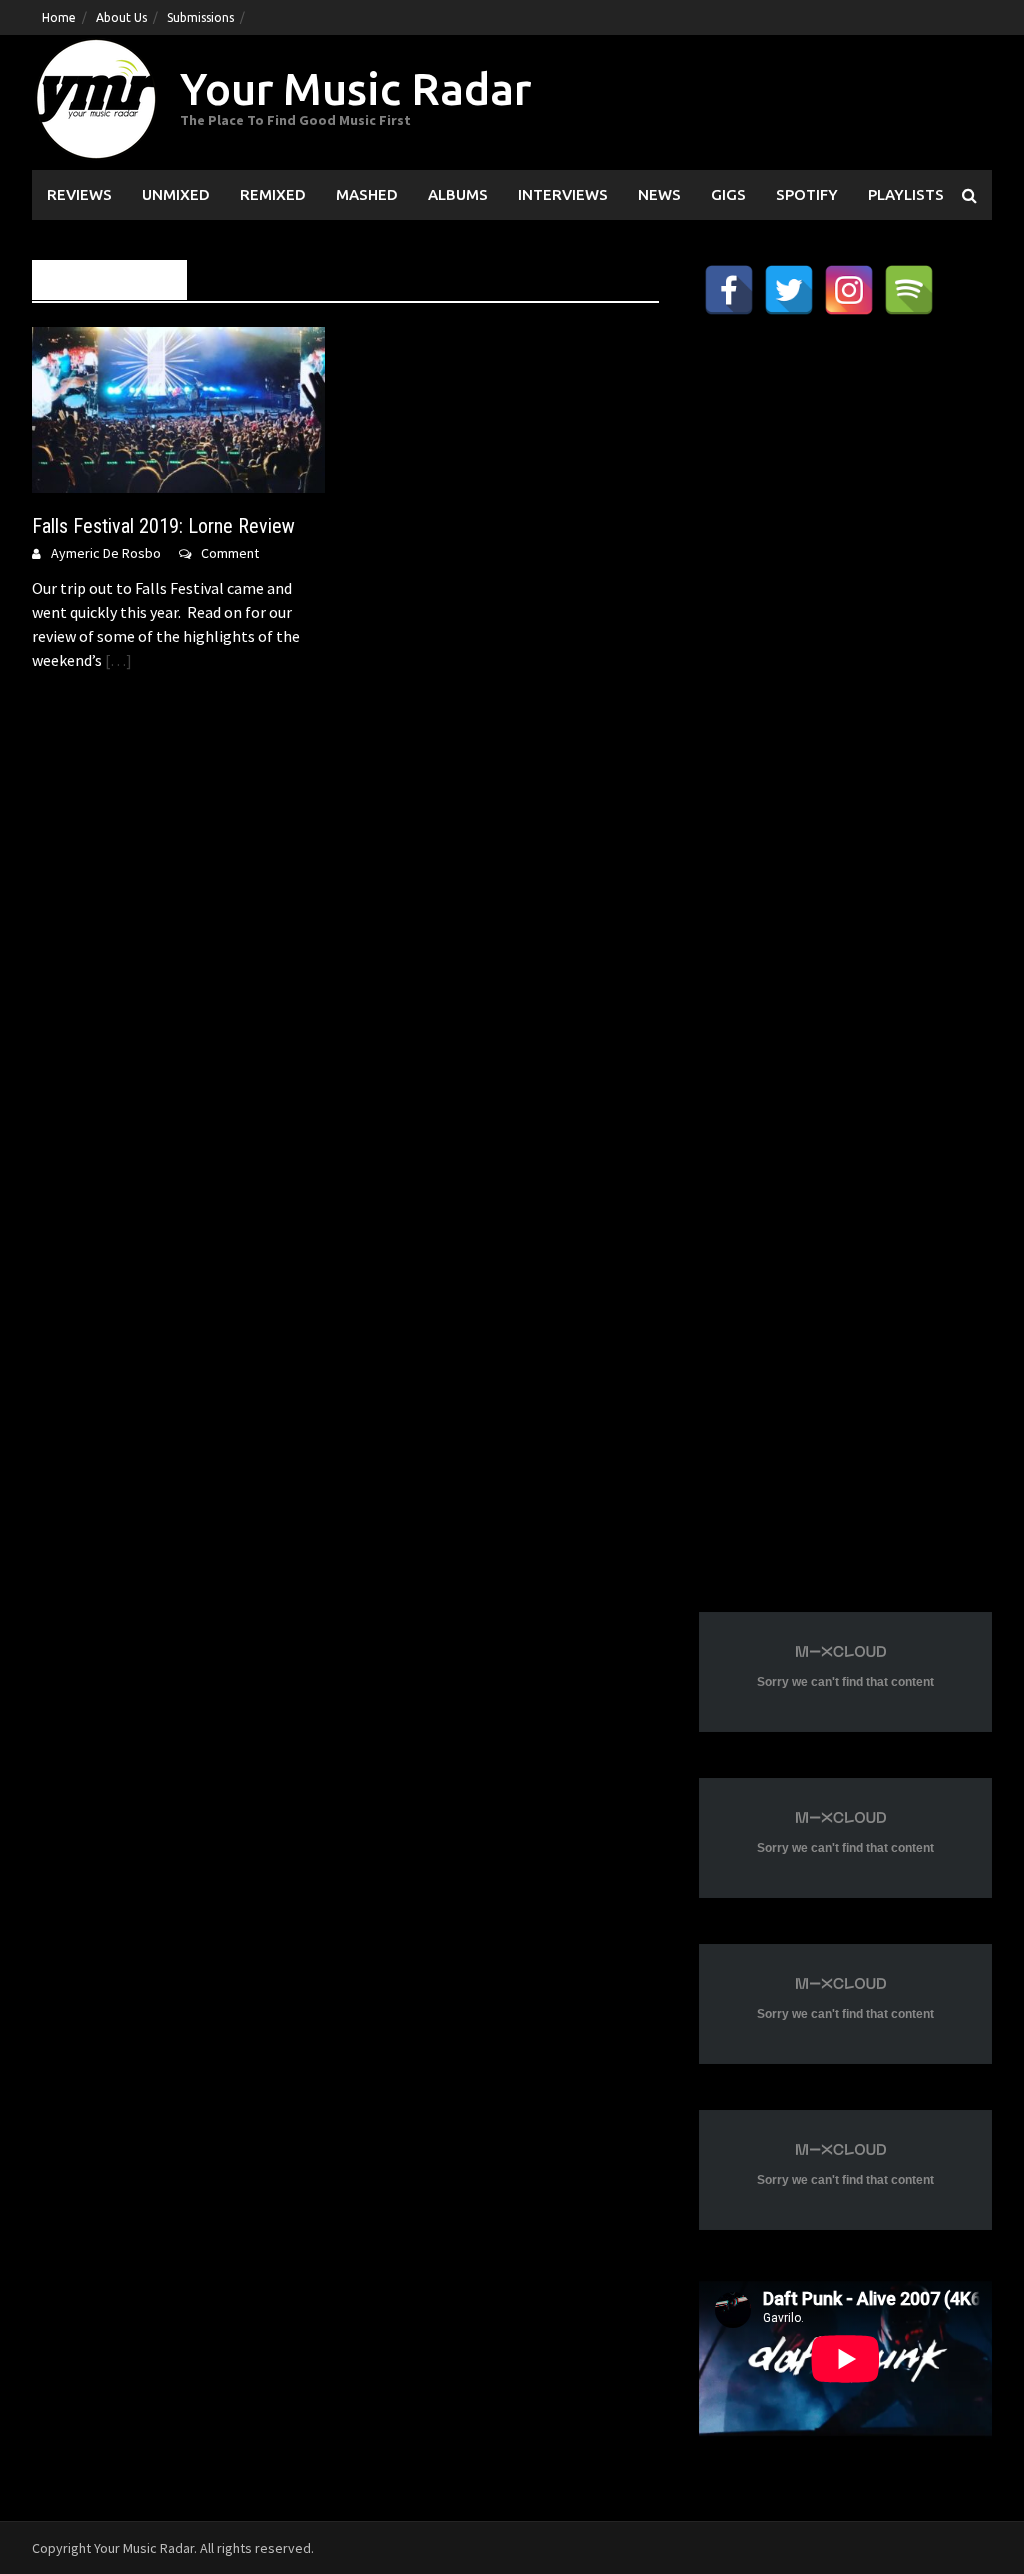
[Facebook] (729, 290)
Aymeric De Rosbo (106, 553)
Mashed (367, 194)
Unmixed (176, 194)
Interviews (563, 194)
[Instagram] (849, 290)
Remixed (273, 194)
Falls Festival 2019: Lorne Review (163, 526)
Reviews (79, 194)
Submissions (200, 17)
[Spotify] (909, 290)
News (659, 194)
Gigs (728, 194)
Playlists (906, 194)
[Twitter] (789, 290)
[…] (117, 660)
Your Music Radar (355, 88)
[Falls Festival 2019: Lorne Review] (178, 408)
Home (59, 17)
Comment (230, 553)
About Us (121, 17)
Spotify (807, 194)
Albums (458, 194)
